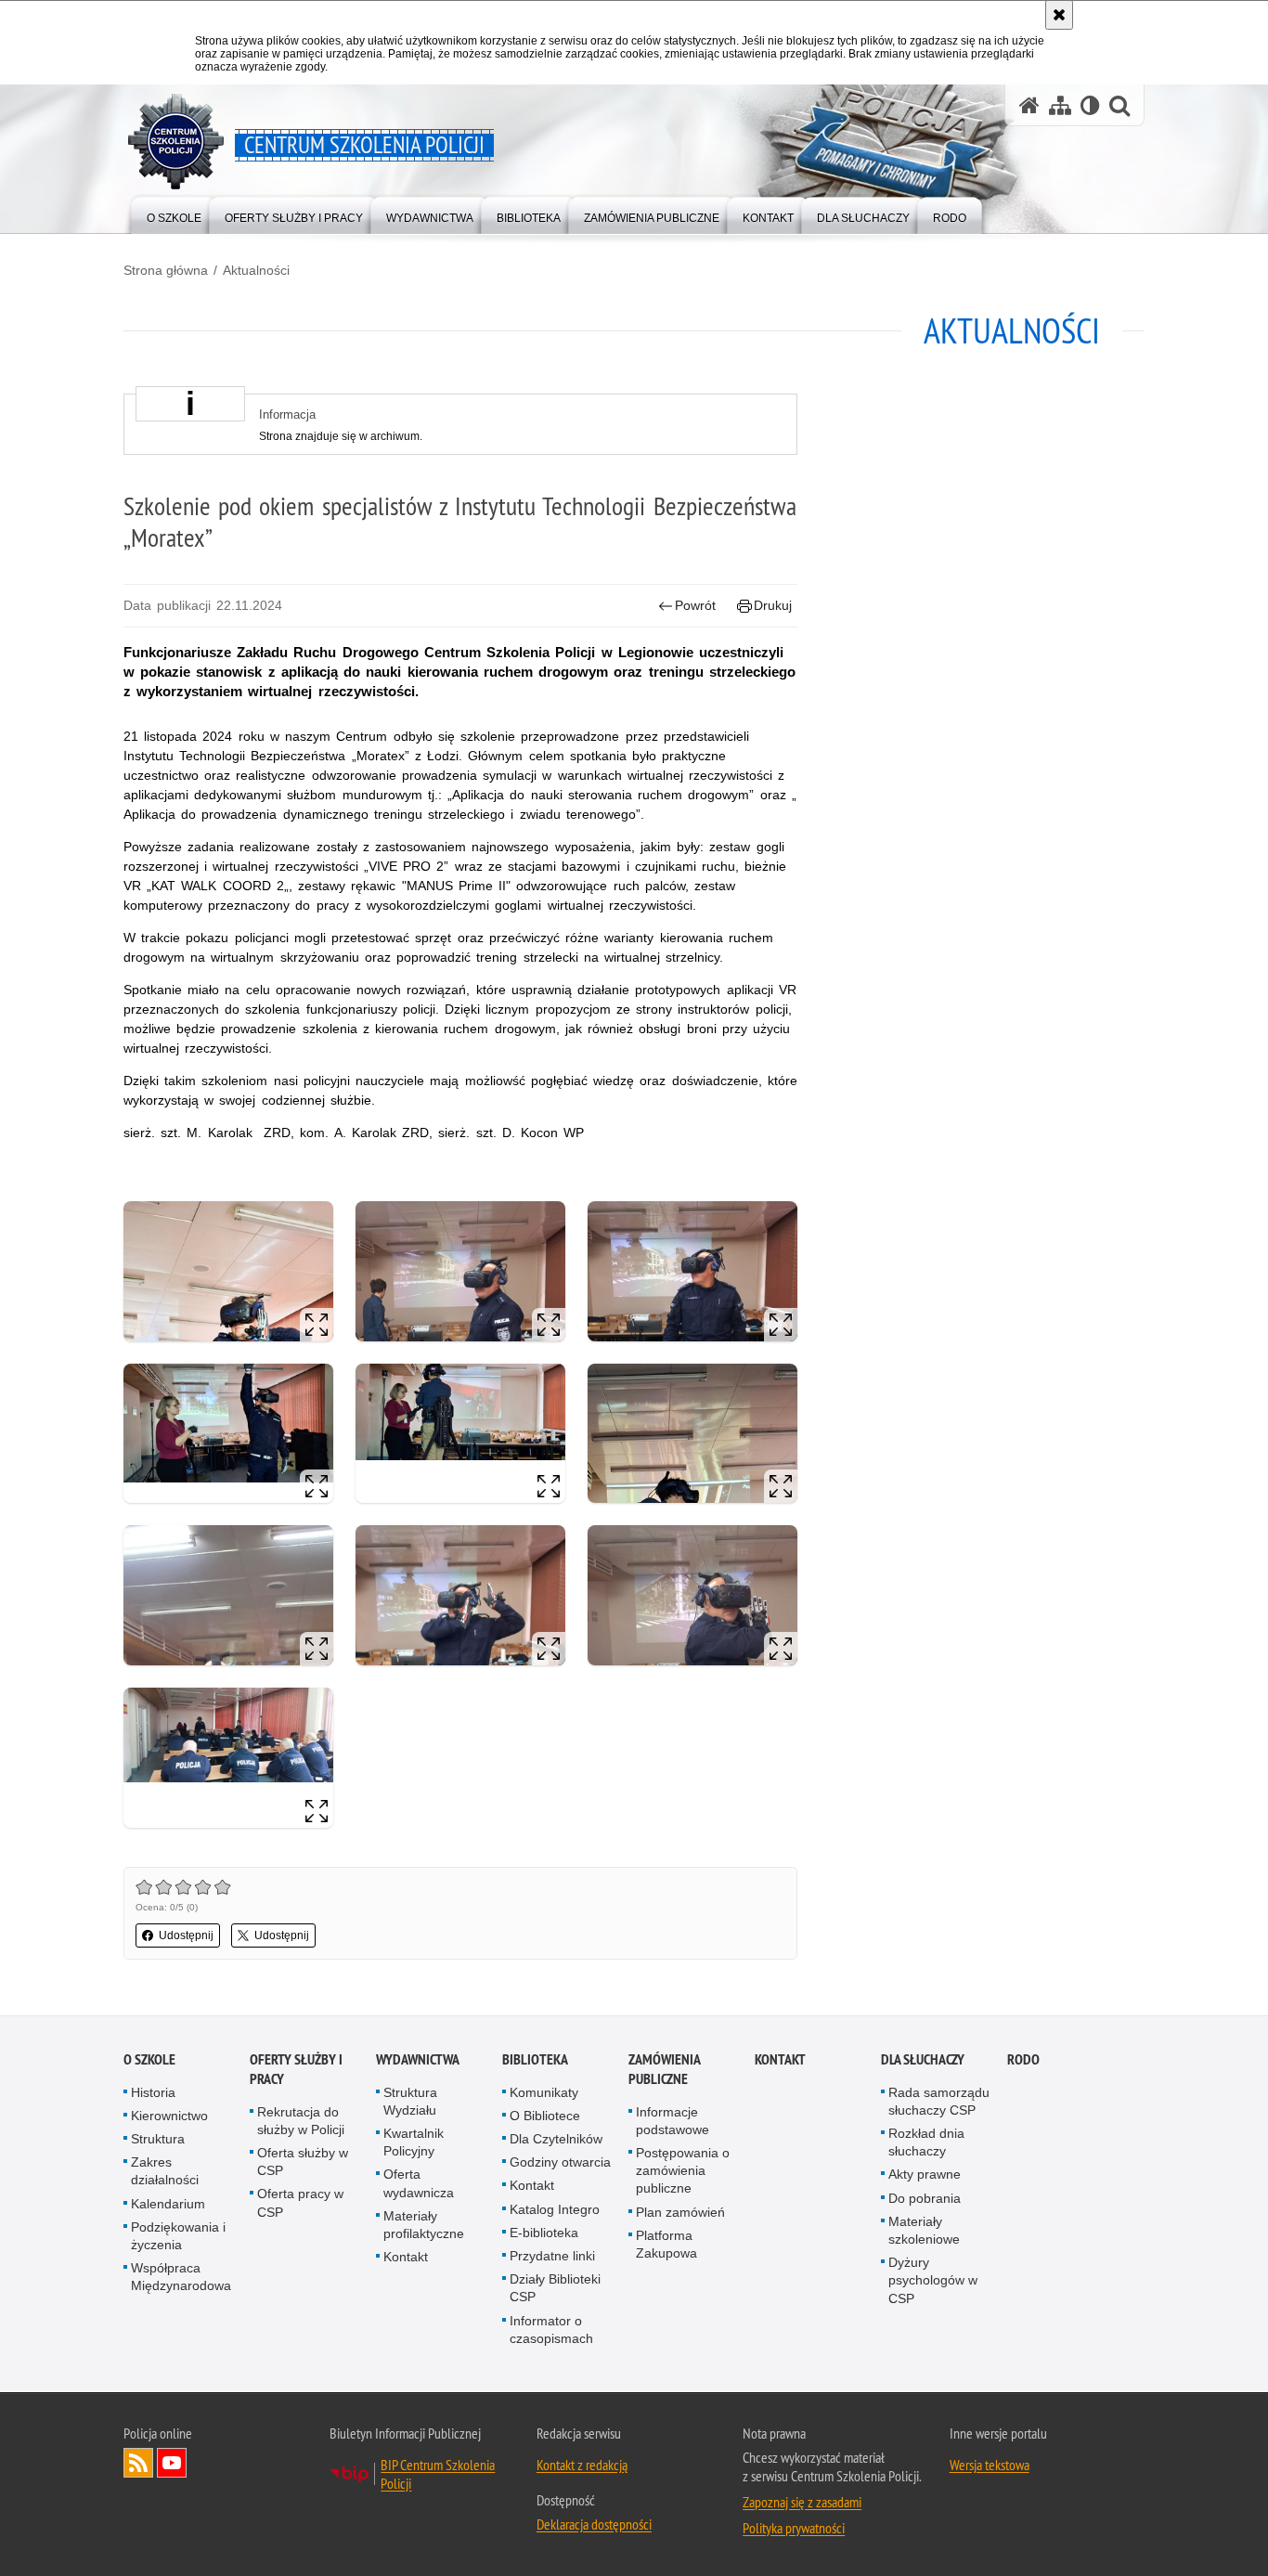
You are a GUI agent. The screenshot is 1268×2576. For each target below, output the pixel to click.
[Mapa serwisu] (1060, 105)
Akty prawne (925, 2174)
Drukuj (773, 605)
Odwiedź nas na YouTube (172, 2463)
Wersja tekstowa (990, 2465)
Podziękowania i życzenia (178, 2236)
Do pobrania (925, 2198)
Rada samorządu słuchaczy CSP (939, 2101)
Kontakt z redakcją (582, 2465)
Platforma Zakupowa (666, 2244)
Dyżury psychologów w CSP (933, 2280)
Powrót (695, 605)
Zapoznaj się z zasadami (802, 2502)
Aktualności (256, 270)
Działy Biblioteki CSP (555, 2288)
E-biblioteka (544, 2233)
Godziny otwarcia (560, 2162)
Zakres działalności (165, 2171)
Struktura (158, 2139)
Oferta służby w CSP (303, 2162)
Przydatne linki (552, 2256)
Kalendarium (168, 2204)
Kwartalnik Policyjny (414, 2142)
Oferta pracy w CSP (300, 2202)
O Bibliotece (545, 2116)
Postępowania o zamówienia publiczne (683, 2170)
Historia (153, 2092)
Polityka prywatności (794, 2528)
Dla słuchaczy (923, 2059)
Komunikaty (544, 2092)
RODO (1023, 2059)
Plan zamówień (680, 2212)
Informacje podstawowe (673, 2121)
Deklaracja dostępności (594, 2524)
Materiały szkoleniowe (924, 2230)
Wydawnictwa (418, 2059)
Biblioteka (535, 2059)
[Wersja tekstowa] (1090, 105)
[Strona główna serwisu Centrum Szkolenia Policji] (1029, 105)
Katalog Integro (555, 2209)
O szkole (149, 2059)
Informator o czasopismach (551, 2330)
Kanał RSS (138, 2463)
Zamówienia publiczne (664, 2069)
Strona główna (166, 270)
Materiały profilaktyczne (424, 2225)
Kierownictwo (169, 2116)
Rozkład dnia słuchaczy (926, 2142)
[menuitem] (174, 214)
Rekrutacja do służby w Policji (301, 2121)
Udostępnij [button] (186, 1935)
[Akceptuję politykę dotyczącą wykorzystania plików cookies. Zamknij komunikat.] (1059, 15)
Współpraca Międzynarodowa (181, 2277)
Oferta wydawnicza (419, 2183)
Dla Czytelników (556, 2139)
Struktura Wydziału (410, 2101)
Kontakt (406, 2257)
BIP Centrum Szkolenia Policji (438, 2474)
